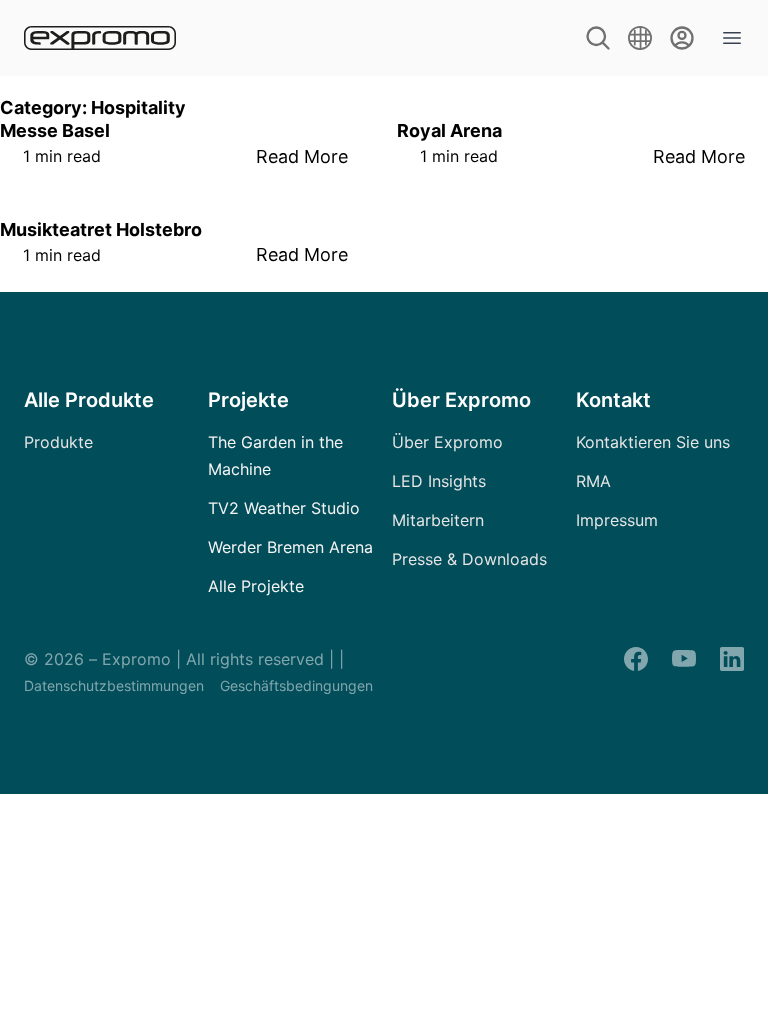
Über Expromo (447, 442)
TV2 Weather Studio (284, 508)
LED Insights (439, 481)
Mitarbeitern (438, 520)
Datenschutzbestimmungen (114, 685)
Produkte (58, 442)
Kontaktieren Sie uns (653, 442)
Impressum (617, 520)
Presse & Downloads (469, 559)
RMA (593, 481)
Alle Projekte (256, 586)
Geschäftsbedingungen (296, 685)
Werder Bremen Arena (290, 547)
